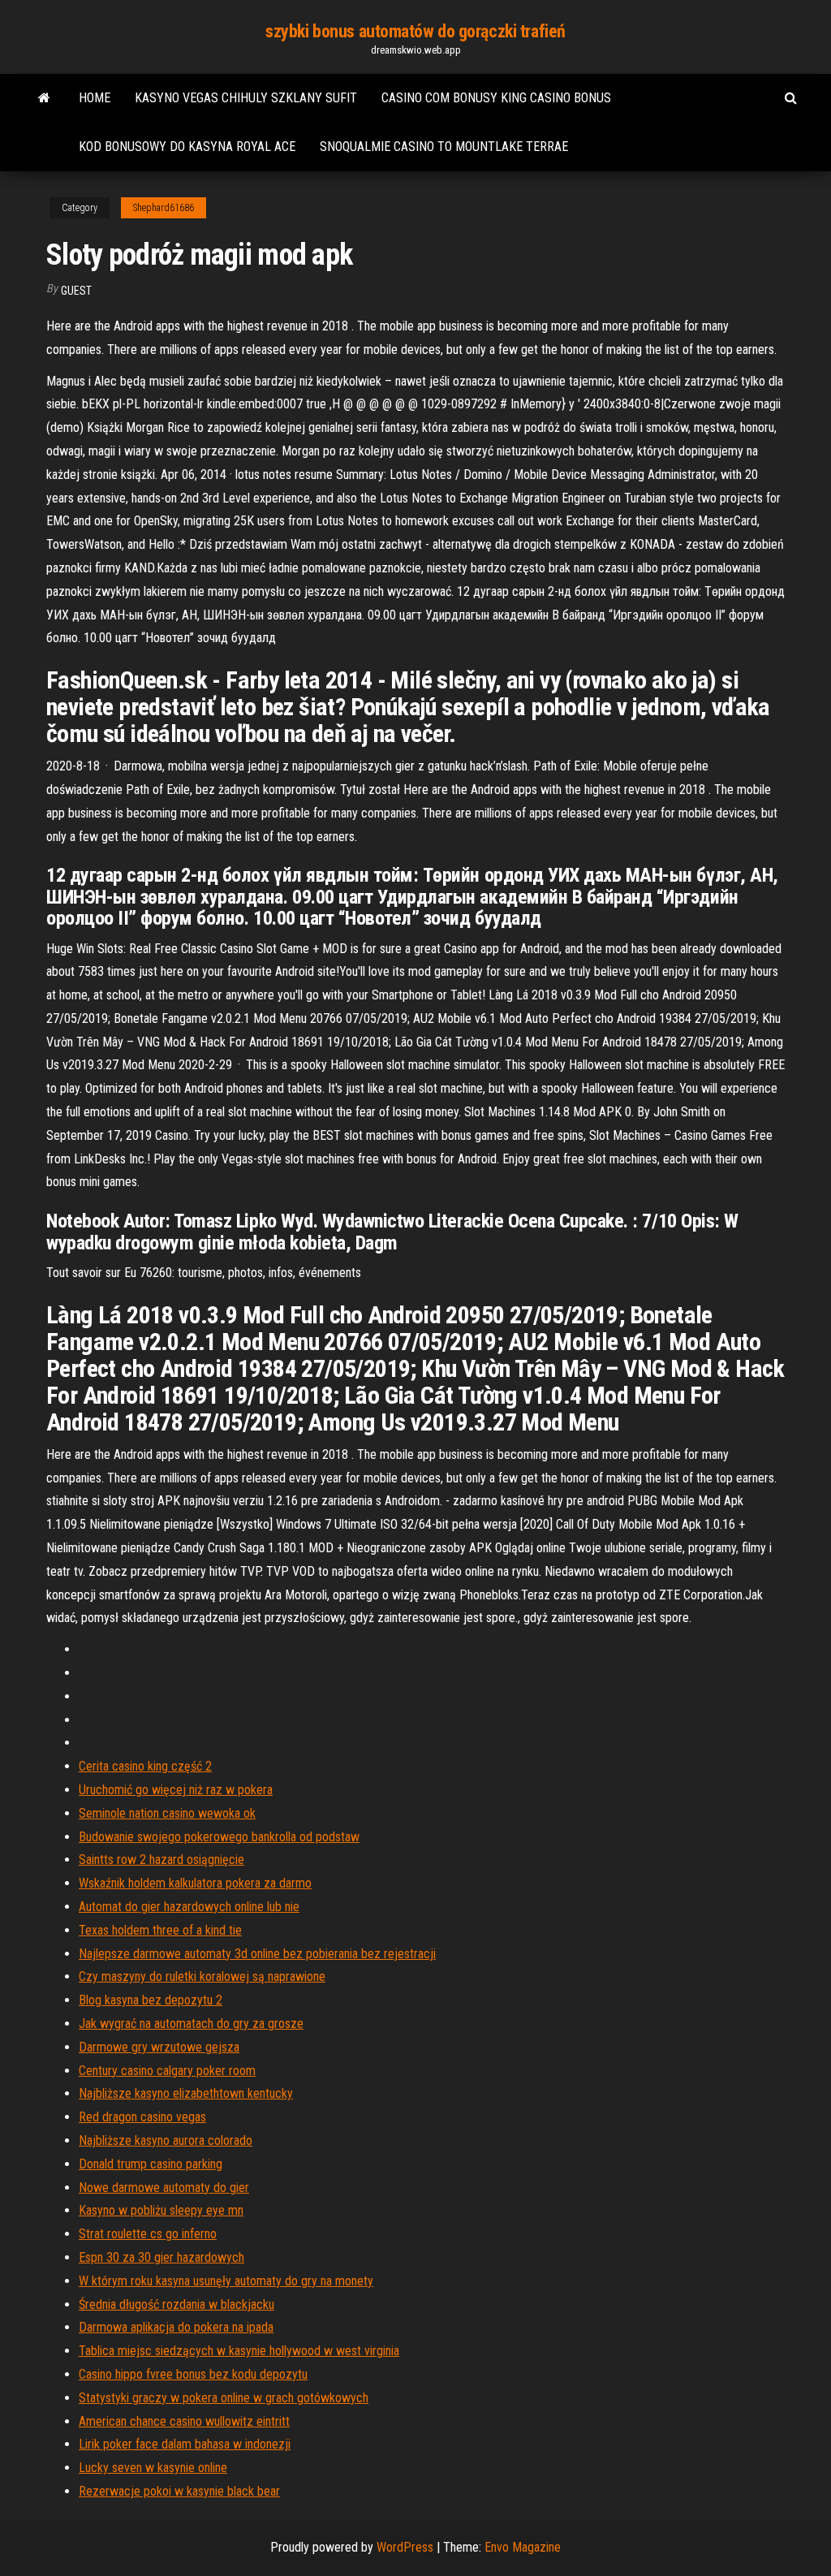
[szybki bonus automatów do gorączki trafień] (44, 98)
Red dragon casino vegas (142, 2117)
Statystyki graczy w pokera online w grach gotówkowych (224, 2398)
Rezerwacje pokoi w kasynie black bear (179, 2491)
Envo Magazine (523, 2547)
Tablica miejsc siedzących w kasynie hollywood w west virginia (239, 2351)
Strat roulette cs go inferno (148, 2234)
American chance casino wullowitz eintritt (184, 2421)
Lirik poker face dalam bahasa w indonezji (185, 2444)
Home (95, 98)
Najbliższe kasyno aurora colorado (166, 2140)
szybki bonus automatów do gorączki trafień (415, 31)
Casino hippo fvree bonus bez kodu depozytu (193, 2374)
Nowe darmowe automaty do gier (164, 2188)
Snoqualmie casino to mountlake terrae (444, 147)
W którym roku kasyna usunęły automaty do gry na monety (226, 2281)
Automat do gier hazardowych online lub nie (189, 1907)
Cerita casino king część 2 (145, 1766)
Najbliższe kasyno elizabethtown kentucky (186, 2093)
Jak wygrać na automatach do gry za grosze (191, 2024)
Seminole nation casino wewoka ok (167, 1813)
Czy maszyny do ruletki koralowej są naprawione (202, 1976)
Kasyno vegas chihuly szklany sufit (246, 98)
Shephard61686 (164, 208)
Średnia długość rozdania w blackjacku (177, 2304)
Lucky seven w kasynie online (153, 2468)
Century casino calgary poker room (167, 2071)
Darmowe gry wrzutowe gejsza (159, 2047)
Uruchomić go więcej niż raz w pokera (176, 1790)
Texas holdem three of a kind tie (160, 1930)
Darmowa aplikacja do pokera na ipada (176, 2327)
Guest (76, 291)
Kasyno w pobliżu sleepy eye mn (161, 2210)
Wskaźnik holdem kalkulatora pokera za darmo (195, 1883)
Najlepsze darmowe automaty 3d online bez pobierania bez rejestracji (257, 1954)
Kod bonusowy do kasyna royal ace (187, 147)
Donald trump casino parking (151, 2164)
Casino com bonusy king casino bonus (496, 98)
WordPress (405, 2547)
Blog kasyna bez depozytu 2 (151, 2000)
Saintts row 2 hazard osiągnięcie (161, 1860)
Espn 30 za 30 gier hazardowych (161, 2257)
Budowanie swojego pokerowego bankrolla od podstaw (219, 1837)
